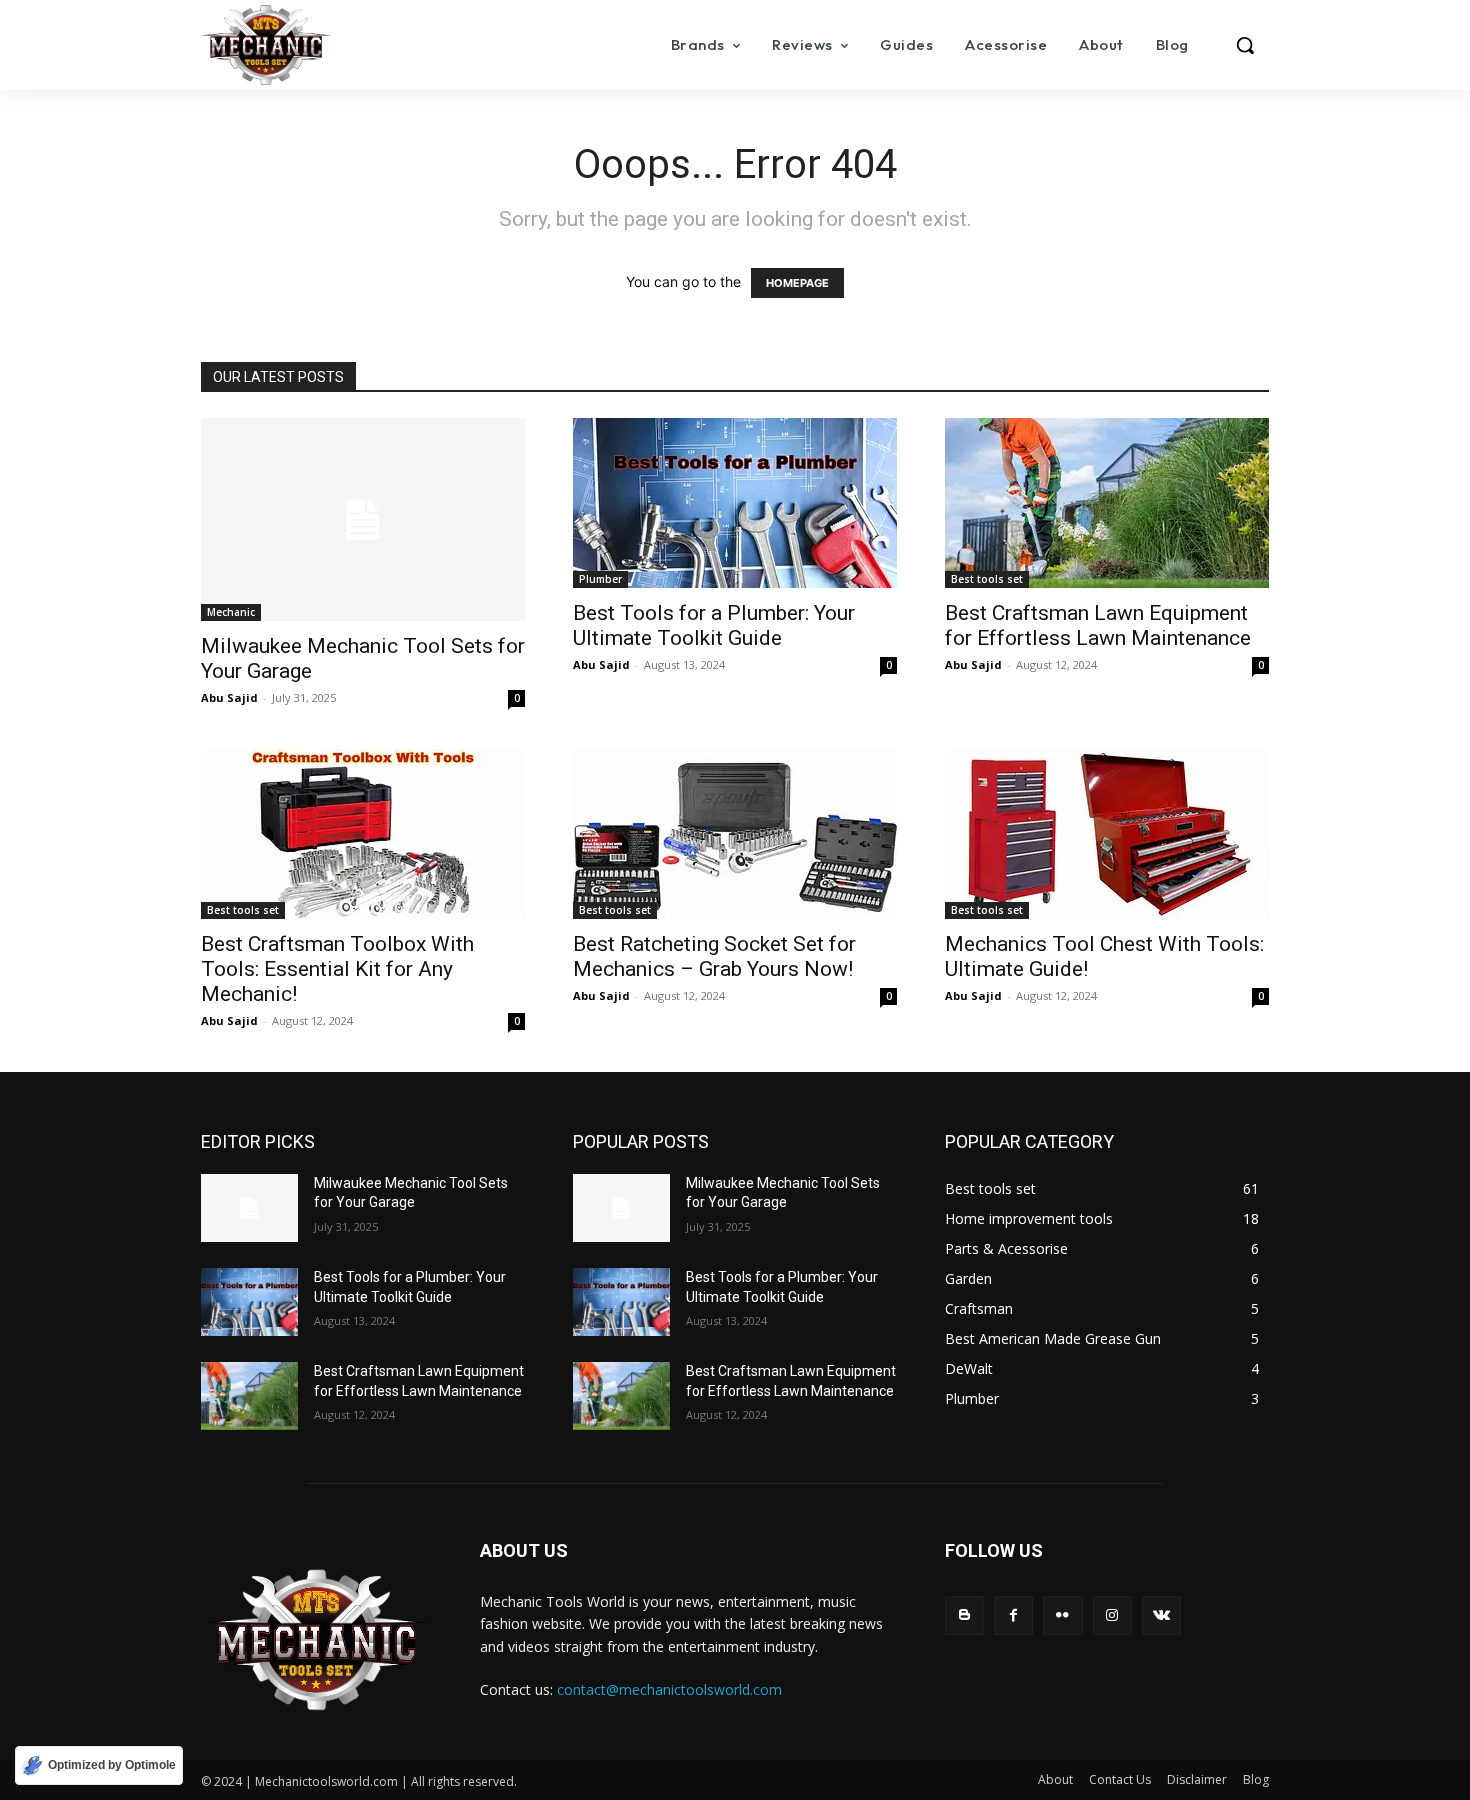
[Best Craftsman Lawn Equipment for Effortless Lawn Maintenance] (1107, 503)
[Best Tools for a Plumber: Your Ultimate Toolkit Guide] (735, 503)
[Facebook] (1013, 1615)
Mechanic (231, 612)
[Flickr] (1062, 1615)
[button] (1245, 45)
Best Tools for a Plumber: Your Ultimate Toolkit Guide (714, 625)
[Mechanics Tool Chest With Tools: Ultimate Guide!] (1107, 834)
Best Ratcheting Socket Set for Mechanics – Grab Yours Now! (714, 956)
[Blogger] (964, 1615)
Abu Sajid (229, 697)
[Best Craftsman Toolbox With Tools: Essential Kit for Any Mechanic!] (363, 834)
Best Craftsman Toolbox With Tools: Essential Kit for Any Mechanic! (337, 969)
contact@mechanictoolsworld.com (669, 1689)
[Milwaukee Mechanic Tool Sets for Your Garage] (363, 519)
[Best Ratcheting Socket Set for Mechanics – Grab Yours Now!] (735, 834)
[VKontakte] (1161, 1615)
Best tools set (987, 579)
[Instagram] (1112, 1615)
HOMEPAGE (797, 283)
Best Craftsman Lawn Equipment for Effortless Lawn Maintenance (1098, 625)
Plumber (600, 579)
